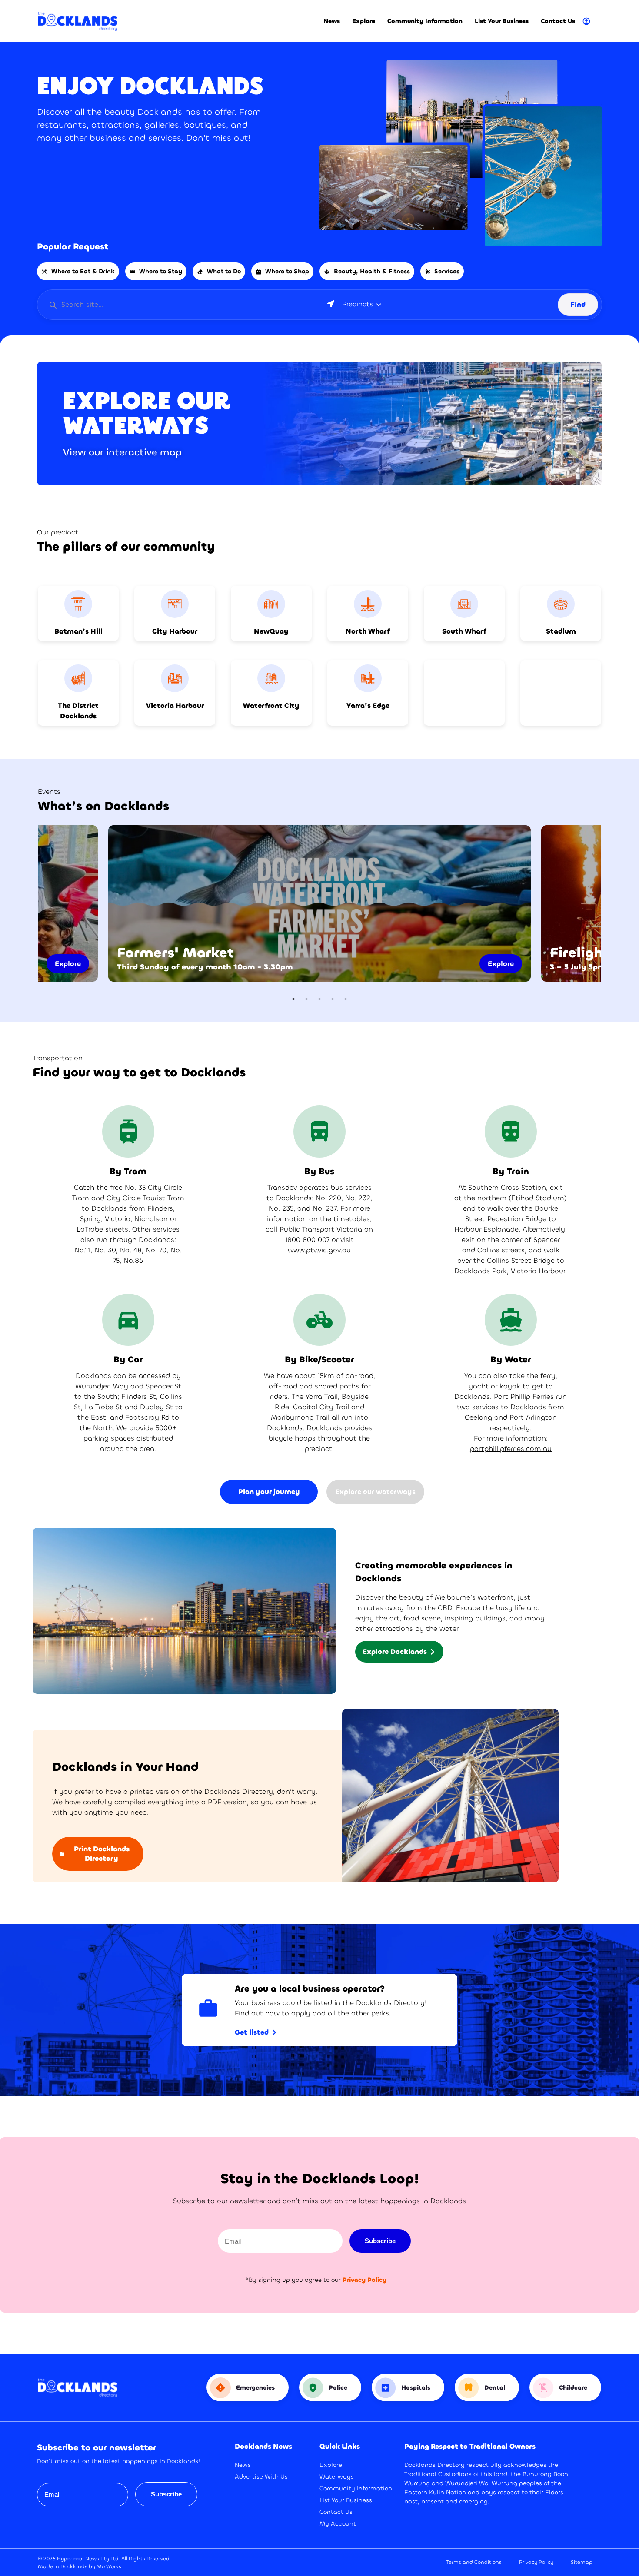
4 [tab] (333, 999)
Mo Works (109, 2566)
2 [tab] (306, 999)
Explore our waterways (147, 412)
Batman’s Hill (78, 631)
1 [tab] (293, 999)
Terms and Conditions (474, 2562)
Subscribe (380, 2241)
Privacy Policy (536, 2562)
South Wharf (464, 631)
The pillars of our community (126, 547)
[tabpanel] (319, 903)
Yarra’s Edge (368, 705)
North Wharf (368, 631)
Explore (364, 21)
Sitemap (582, 2562)
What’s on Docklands (103, 806)
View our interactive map (122, 452)
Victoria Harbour (175, 705)
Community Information (425, 21)
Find (578, 304)
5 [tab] (346, 999)
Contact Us (558, 21)
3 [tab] (319, 999)
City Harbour (175, 631)
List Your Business (502, 21)
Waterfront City (271, 705)
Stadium (561, 631)
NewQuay (271, 631)
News (332, 21)
